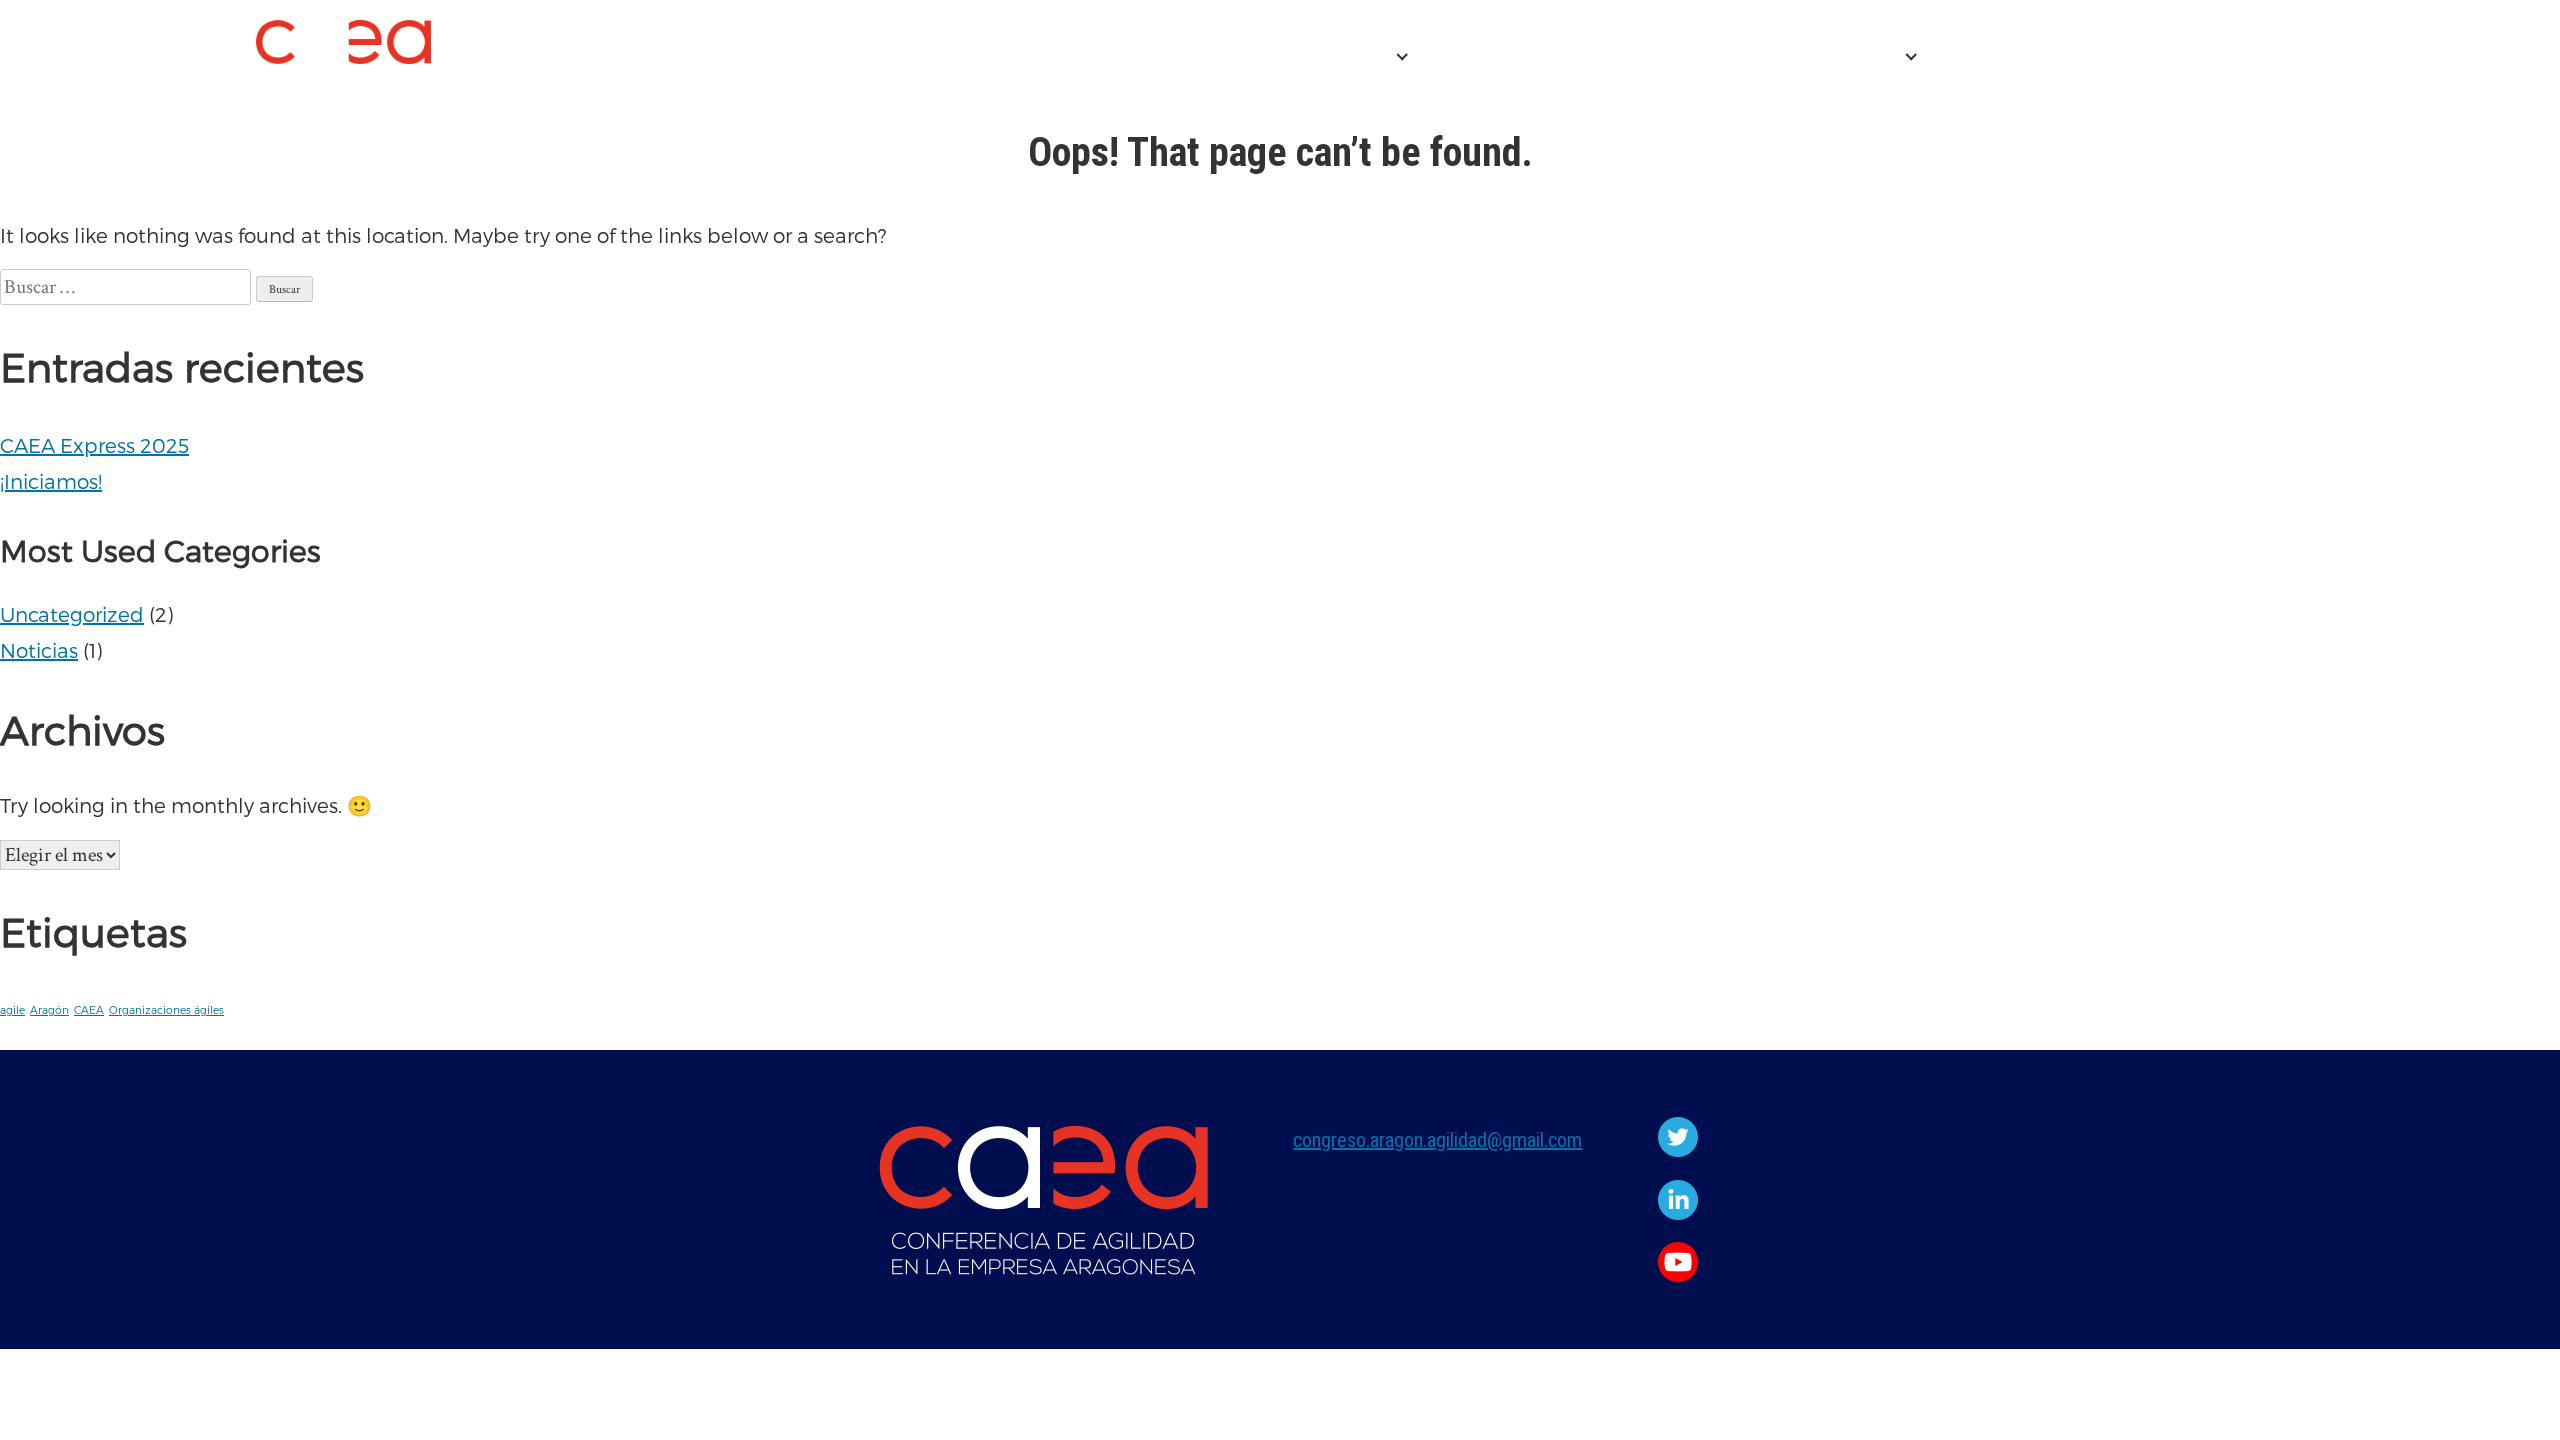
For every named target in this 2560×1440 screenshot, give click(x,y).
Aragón (49, 1009)
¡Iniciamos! (51, 481)
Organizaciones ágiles (166, 1009)
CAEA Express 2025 (1523, 57)
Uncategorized (72, 614)
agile (12, 1009)
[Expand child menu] (1402, 57)
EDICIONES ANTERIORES (1771, 57)
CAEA (89, 1009)
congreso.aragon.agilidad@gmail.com (1437, 1140)
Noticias (39, 650)
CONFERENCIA (1311, 57)
